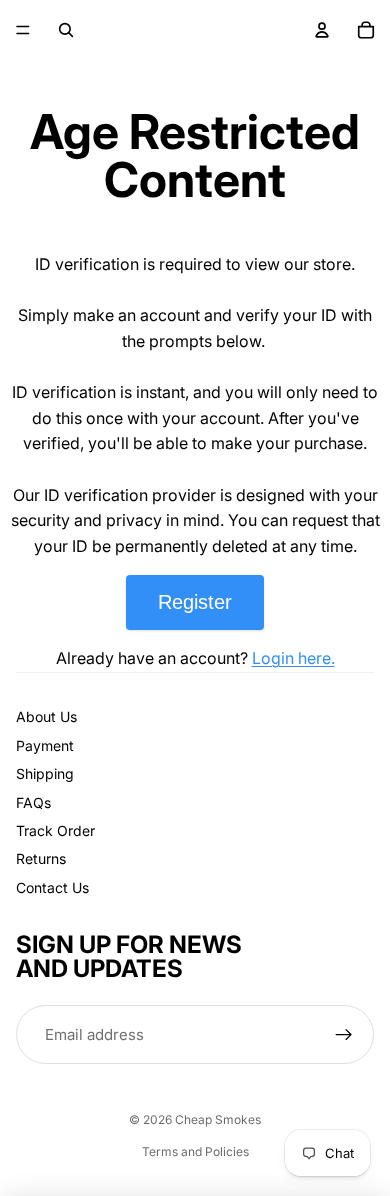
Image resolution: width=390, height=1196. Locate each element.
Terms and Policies (195, 1151)
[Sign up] (344, 1035)
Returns (41, 858)
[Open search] (66, 30)
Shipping (45, 773)
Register (195, 602)
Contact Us (52, 887)
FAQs (33, 802)
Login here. (293, 658)
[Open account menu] (322, 30)
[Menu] (23, 30)
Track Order (55, 830)
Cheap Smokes (218, 1119)
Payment (45, 745)
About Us (46, 716)
